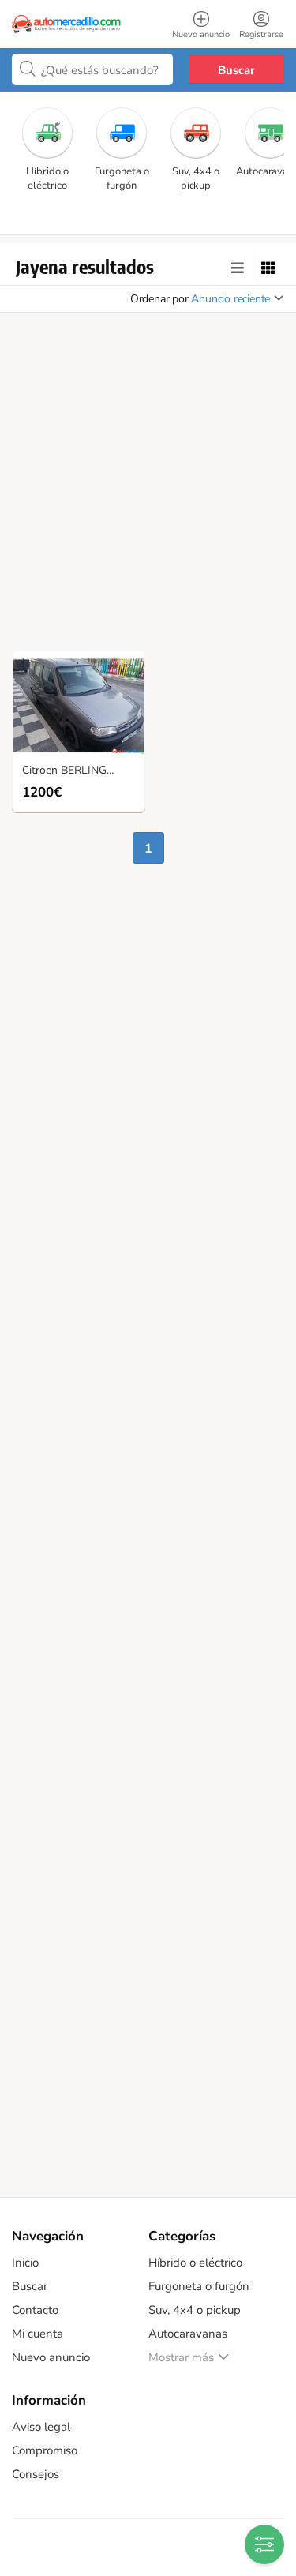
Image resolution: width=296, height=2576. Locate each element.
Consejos (36, 2474)
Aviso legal (41, 2427)
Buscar (236, 70)
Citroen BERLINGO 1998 (82, 771)
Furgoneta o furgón (199, 2286)
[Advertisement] (148, 486)
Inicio (25, 2263)
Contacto (35, 2310)
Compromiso (45, 2450)
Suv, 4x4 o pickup (195, 2310)
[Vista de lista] (238, 268)
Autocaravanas (188, 2334)
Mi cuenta (37, 2334)
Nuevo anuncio (51, 2357)
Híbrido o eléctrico (195, 2263)
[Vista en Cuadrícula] (268, 268)
